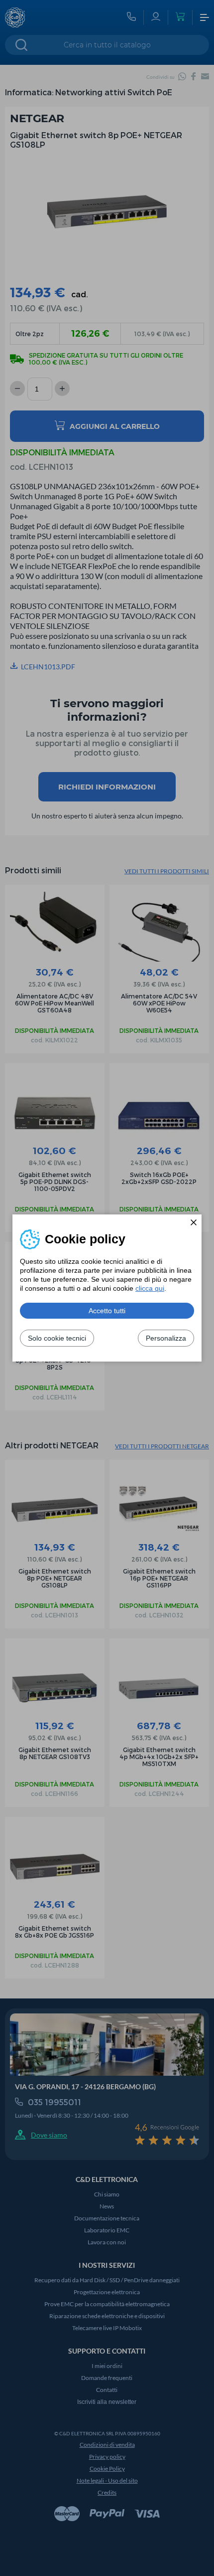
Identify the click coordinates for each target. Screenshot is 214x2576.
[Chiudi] (194, 1222)
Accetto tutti (107, 1311)
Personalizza (166, 1338)
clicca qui (150, 1288)
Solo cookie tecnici (57, 1338)
